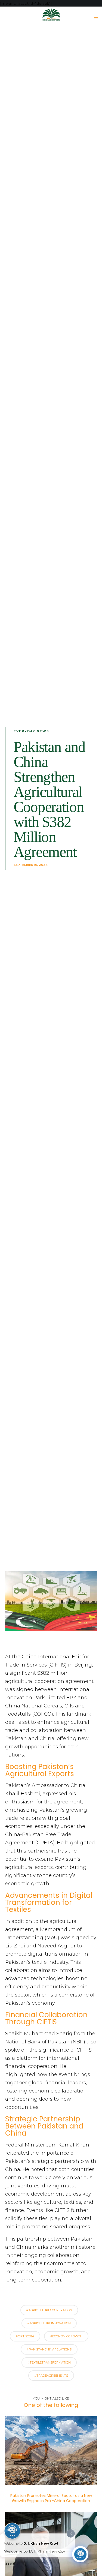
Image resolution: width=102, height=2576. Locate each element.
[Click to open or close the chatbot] (80, 2554)
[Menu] (94, 17)
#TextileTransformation (49, 2362)
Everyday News (31, 731)
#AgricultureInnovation (49, 2323)
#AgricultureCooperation (49, 2310)
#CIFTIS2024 (25, 2336)
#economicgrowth (66, 2336)
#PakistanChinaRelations (49, 2349)
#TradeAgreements (51, 2376)
